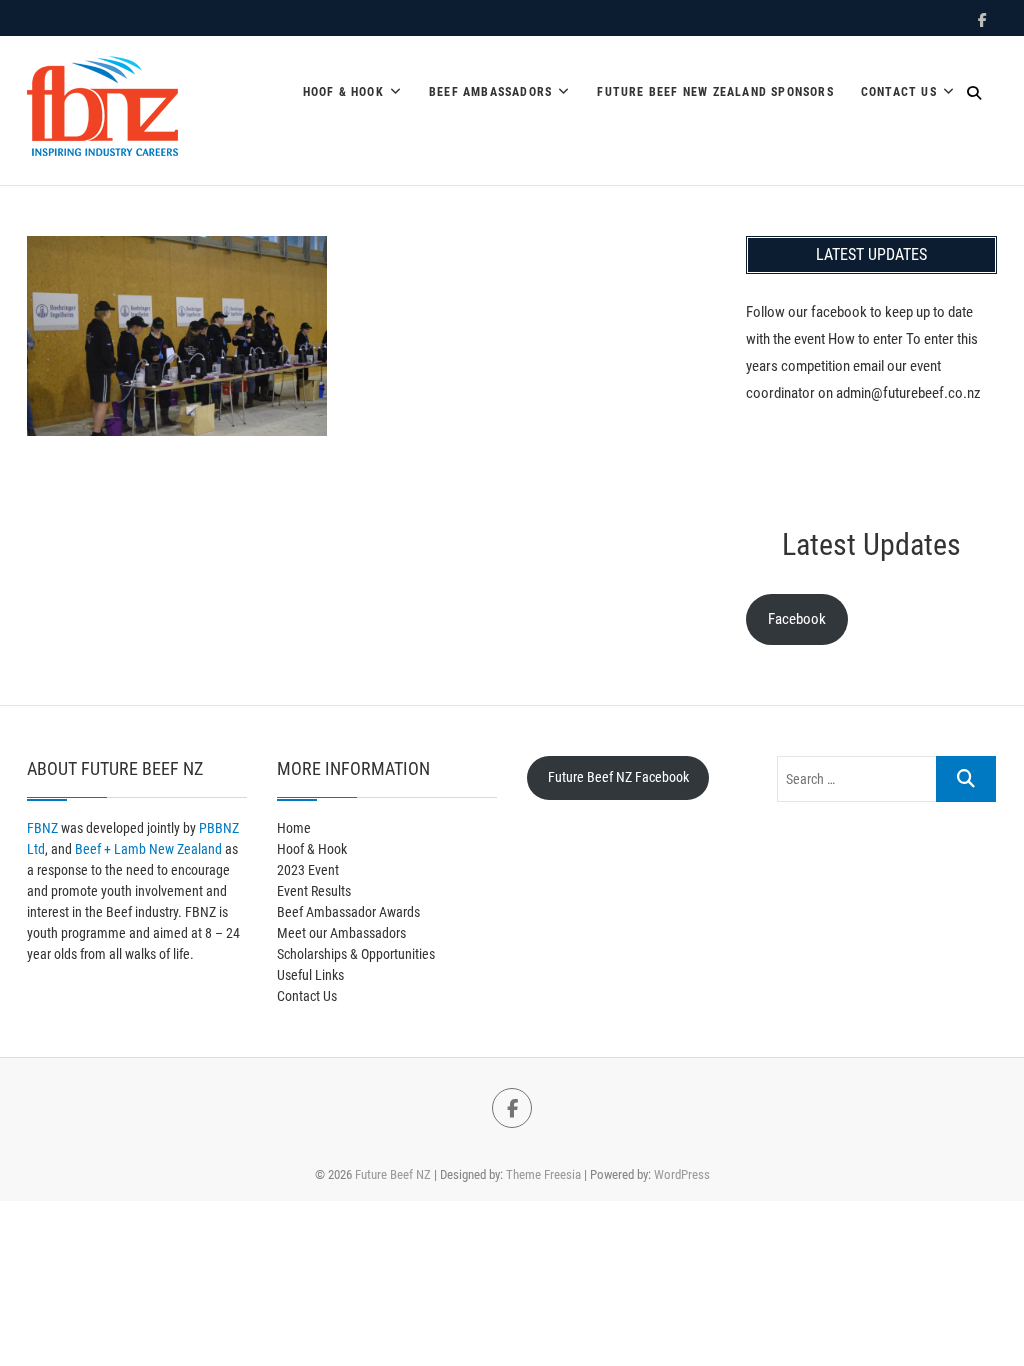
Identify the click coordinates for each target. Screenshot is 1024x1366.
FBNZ (42, 828)
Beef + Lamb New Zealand (148, 849)
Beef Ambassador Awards (348, 912)
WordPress (682, 1174)
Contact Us (899, 92)
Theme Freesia (543, 1174)
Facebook (797, 619)
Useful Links (310, 975)
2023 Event (308, 870)
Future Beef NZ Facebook (618, 777)
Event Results (314, 891)
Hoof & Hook (343, 92)
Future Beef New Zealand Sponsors (715, 92)
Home (294, 828)
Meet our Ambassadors (341, 933)
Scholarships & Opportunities (356, 954)
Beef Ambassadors (490, 92)
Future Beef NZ (393, 1174)
